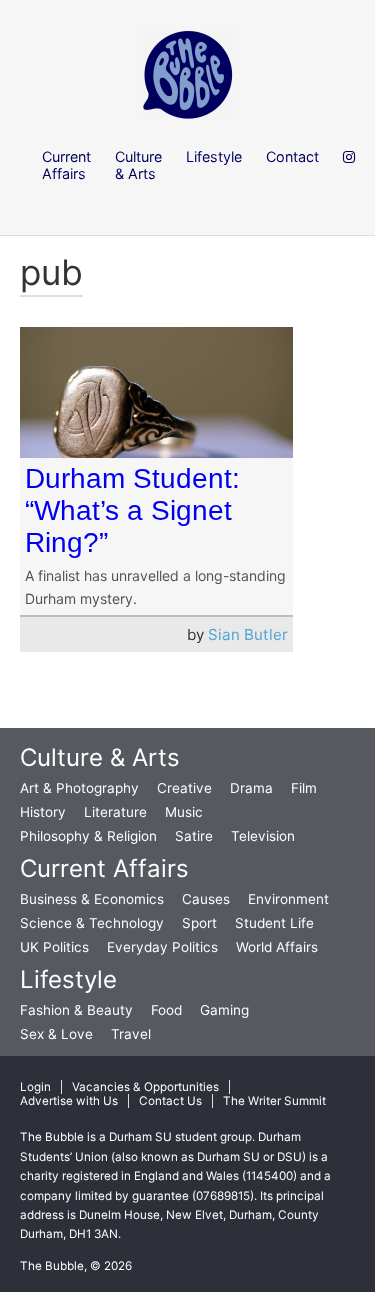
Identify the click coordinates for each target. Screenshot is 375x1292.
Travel (131, 1034)
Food (166, 1010)
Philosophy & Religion (88, 836)
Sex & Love (56, 1034)
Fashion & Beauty (76, 1010)
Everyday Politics (162, 947)
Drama (251, 788)
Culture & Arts (100, 757)
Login (35, 1087)
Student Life (274, 923)
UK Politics (54, 947)
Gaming (224, 1010)
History (43, 812)
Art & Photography (79, 788)
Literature (115, 812)
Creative (184, 788)
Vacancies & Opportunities (145, 1087)
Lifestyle (68, 979)
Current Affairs (104, 868)
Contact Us (170, 1101)
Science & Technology (92, 923)
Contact (292, 156)
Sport (199, 923)
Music (184, 812)
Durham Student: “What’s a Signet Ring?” (132, 510)
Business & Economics (92, 899)
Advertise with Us (69, 1101)
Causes (206, 899)
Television (263, 836)
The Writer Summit (274, 1101)
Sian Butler (248, 634)
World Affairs (277, 947)
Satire (194, 836)
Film (304, 788)
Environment (288, 899)
